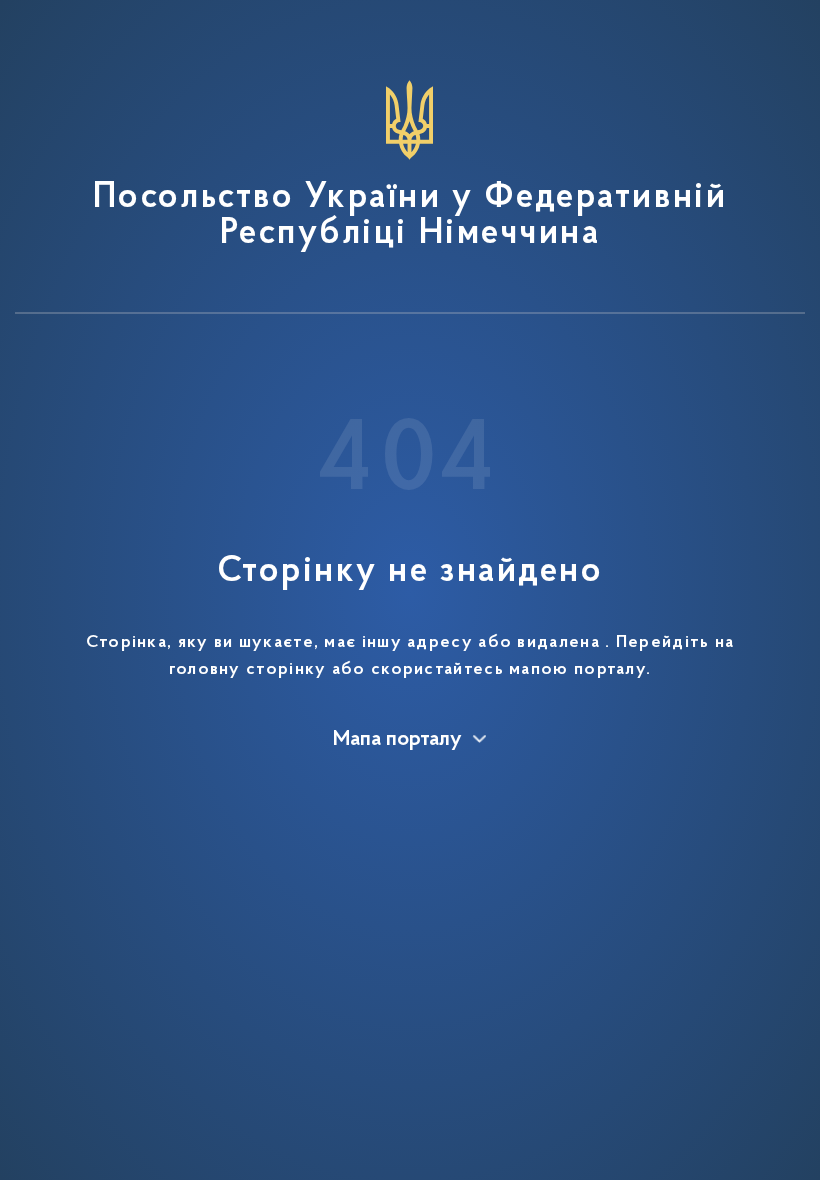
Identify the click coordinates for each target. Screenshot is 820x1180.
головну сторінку (248, 670)
